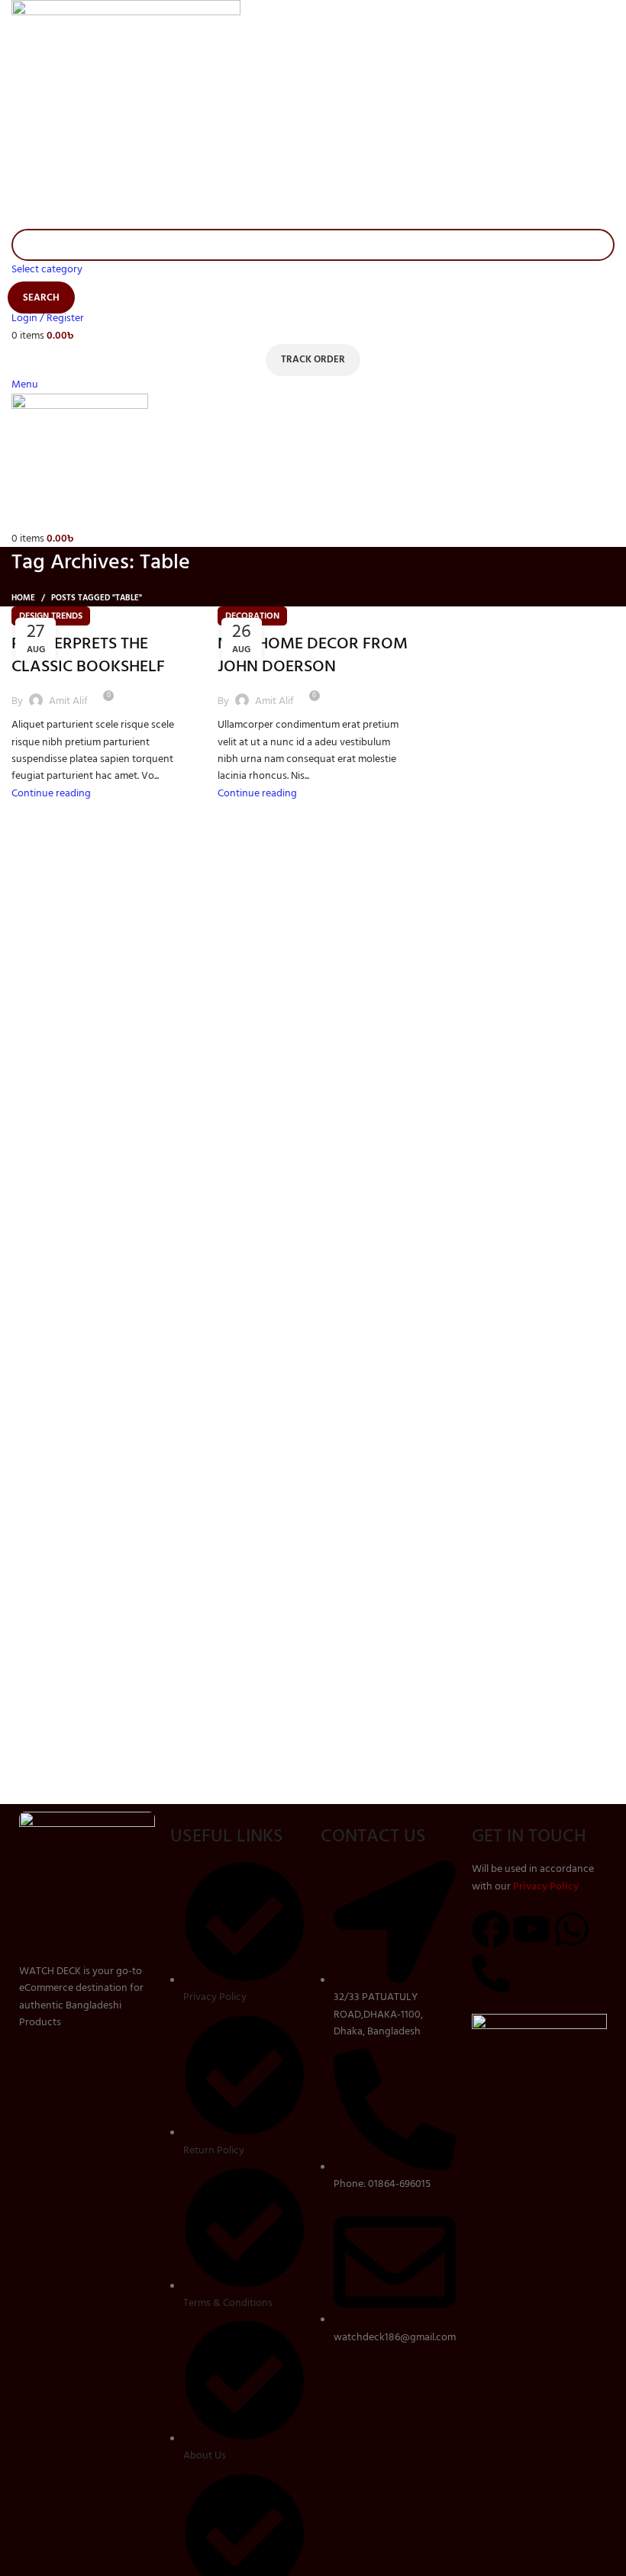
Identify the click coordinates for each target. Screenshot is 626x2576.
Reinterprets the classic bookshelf (88, 655)
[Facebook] (491, 1929)
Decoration (252, 616)
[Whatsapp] (572, 1929)
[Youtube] (531, 1929)
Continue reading (51, 793)
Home (23, 598)
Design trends (51, 616)
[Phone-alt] (491, 1973)
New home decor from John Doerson (313, 655)
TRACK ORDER (313, 359)
